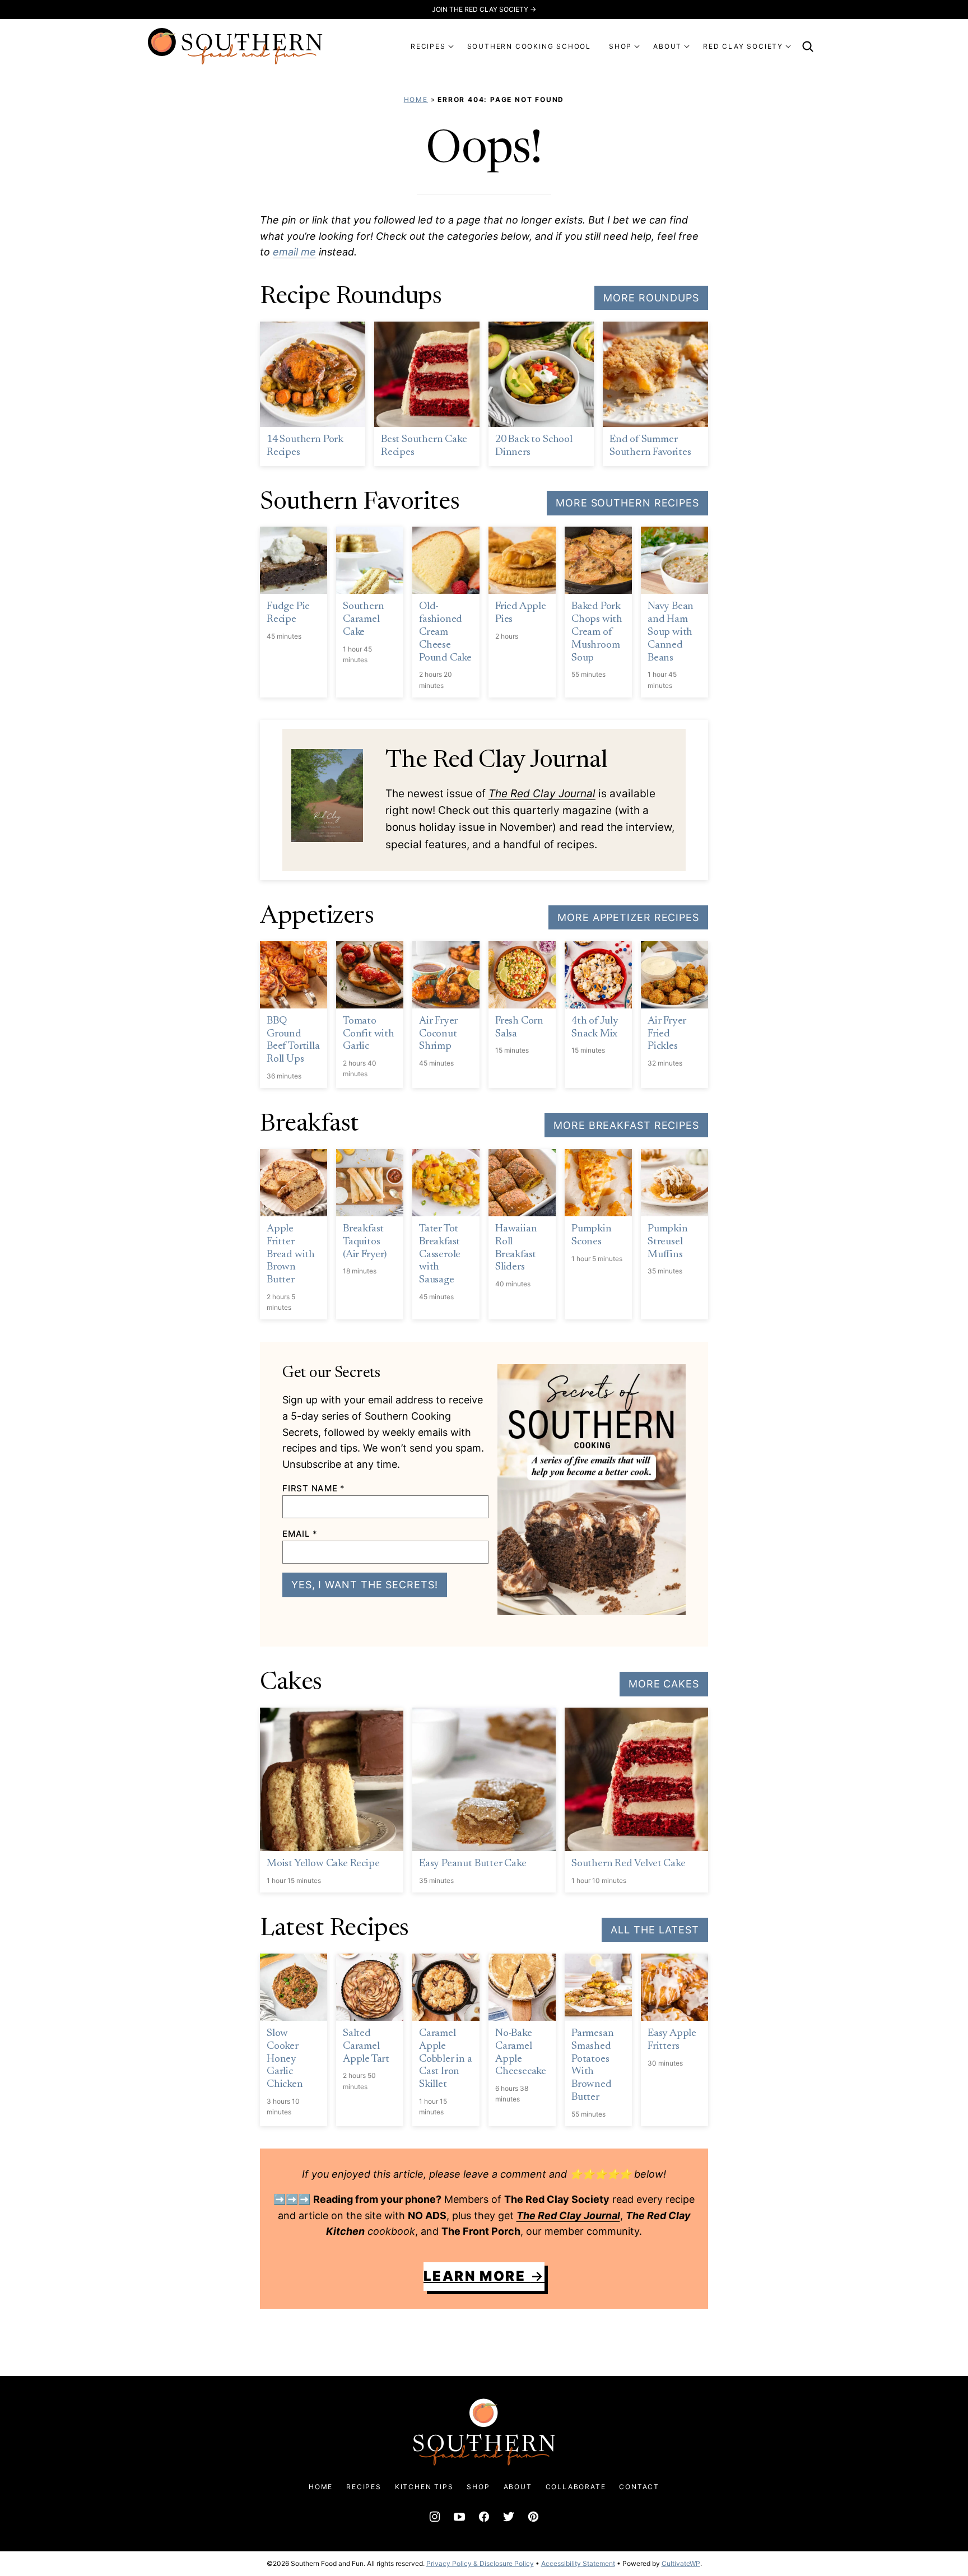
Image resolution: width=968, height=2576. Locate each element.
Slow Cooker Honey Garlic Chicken (285, 2059)
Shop (478, 2487)
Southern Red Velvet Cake (628, 1864)
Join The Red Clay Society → (484, 9)
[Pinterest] (533, 2517)
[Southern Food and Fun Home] (235, 46)
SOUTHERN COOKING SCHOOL (529, 46)
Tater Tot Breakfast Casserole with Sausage (440, 1254)
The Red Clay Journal (542, 794)
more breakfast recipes (626, 1125)
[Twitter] (509, 2517)
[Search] (808, 47)
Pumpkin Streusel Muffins (668, 1242)
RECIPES (428, 46)
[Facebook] (484, 2517)
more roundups (651, 298)
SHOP (620, 46)
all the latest (655, 1930)
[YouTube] (459, 2517)
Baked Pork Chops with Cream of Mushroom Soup (597, 632)
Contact (639, 2487)
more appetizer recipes (628, 917)
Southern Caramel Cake (363, 619)
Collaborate (576, 2487)
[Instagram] (435, 2517)
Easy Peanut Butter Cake (473, 1864)
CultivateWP (681, 2563)
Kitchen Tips (424, 2487)
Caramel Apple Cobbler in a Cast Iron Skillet (446, 2059)
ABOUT (667, 46)
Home (416, 99)
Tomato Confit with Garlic (369, 1034)
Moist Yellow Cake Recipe (323, 1864)
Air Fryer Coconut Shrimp (438, 1034)
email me (294, 252)
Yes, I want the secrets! (365, 1585)
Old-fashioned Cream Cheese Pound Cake (445, 632)
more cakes (664, 1684)
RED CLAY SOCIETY (743, 46)
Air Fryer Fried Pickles (667, 1034)
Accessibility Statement (578, 2563)
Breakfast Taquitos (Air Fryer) (365, 1242)
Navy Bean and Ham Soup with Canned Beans (671, 632)
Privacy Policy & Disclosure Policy (480, 2563)
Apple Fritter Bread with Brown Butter (291, 1254)
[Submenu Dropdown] (451, 47)
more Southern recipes (627, 503)
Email (300, 1534)
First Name (314, 1488)
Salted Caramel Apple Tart (366, 2046)
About (518, 2487)
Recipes (364, 2487)
